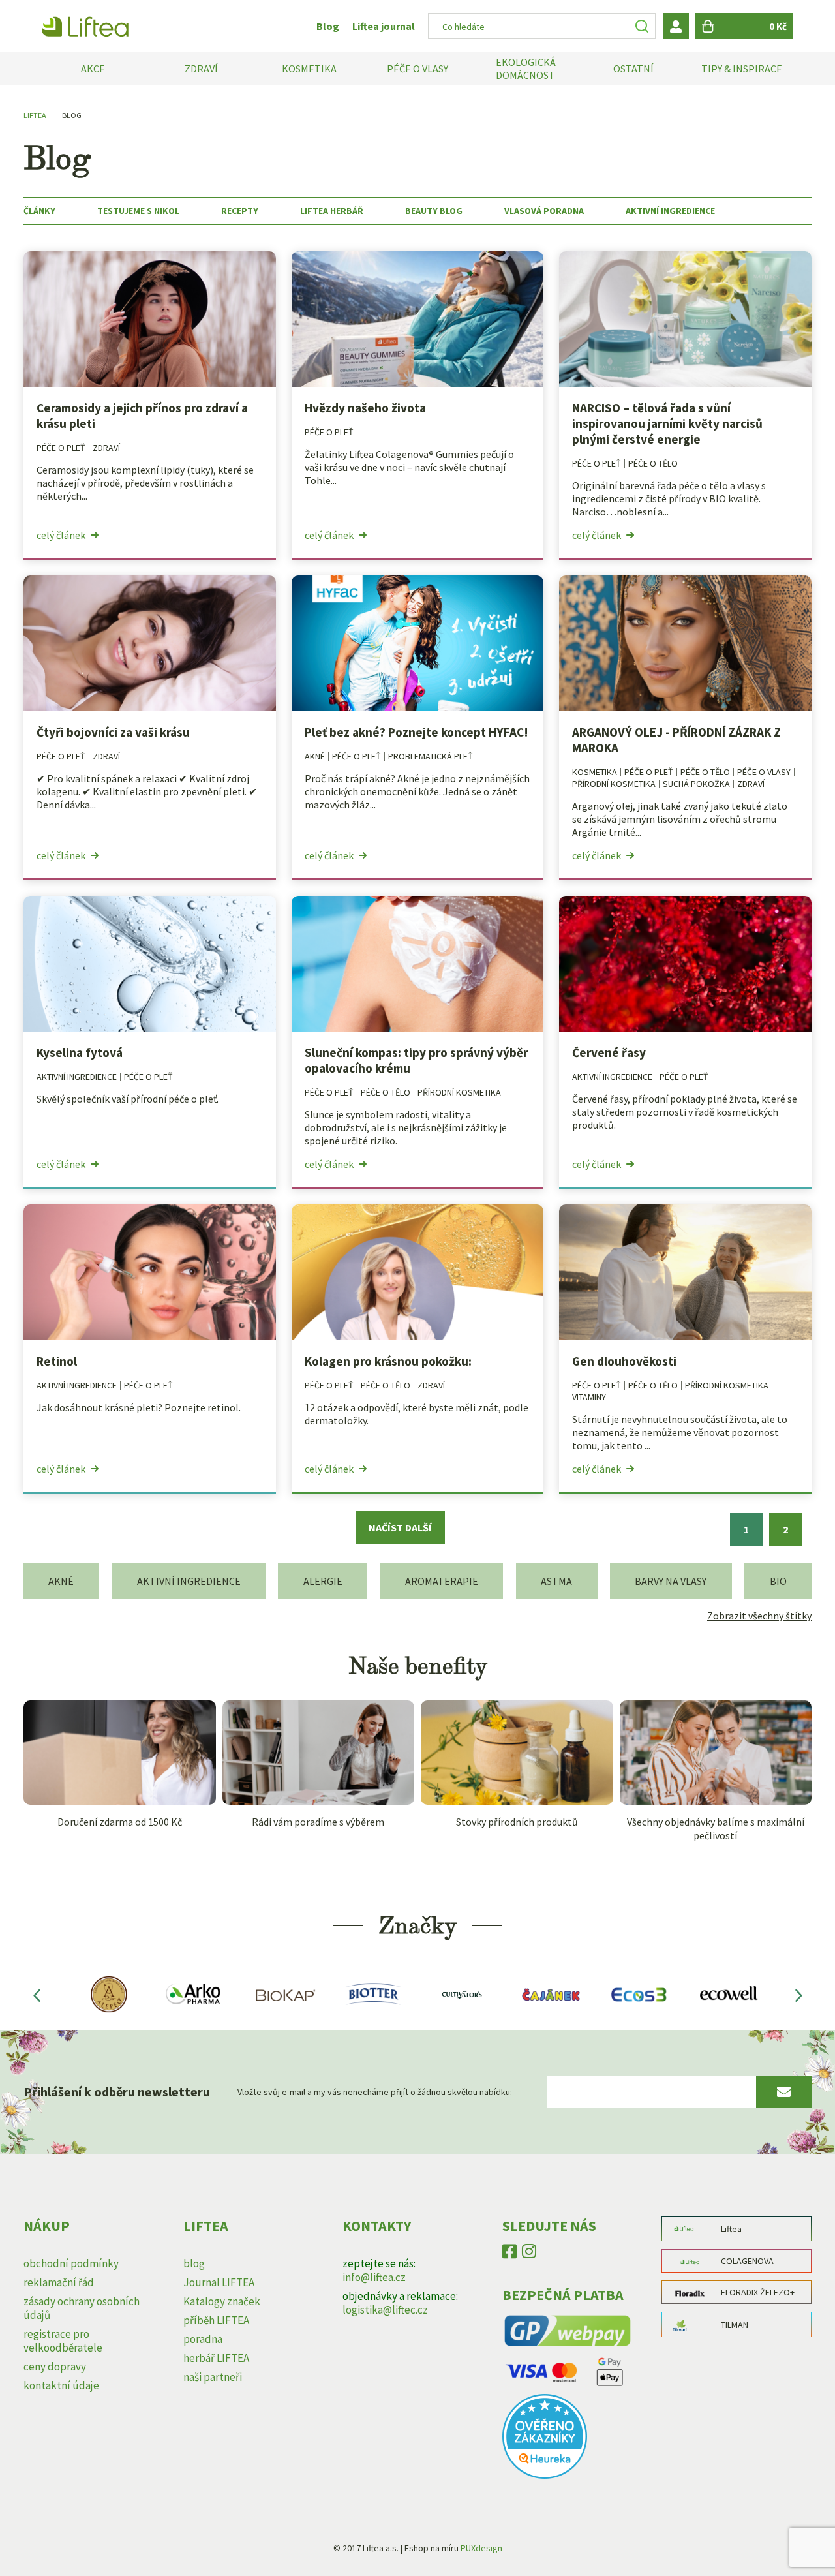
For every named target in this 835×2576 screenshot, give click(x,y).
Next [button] (798, 1995)
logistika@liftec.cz (385, 2310)
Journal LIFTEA (219, 2282)
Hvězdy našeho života (365, 408)
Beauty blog (434, 211)
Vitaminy (589, 1397)
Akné (315, 756)
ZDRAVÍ (201, 69)
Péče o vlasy (764, 772)
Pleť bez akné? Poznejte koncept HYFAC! (417, 732)
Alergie (323, 1581)
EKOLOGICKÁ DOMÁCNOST (526, 69)
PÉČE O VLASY (417, 69)
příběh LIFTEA (216, 2320)
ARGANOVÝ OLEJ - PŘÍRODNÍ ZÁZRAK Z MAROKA (676, 740)
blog (194, 2263)
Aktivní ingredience (670, 211)
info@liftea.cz (374, 2277)
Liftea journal (384, 26)
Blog (328, 26)
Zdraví (106, 448)
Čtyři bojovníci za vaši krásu (113, 732)
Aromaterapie (442, 1581)
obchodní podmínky (71, 2263)
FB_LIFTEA (509, 2254)
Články (39, 211)
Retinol (57, 1361)
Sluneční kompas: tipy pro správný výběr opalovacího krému (416, 1060)
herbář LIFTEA (216, 2358)
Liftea (35, 115)
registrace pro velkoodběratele (63, 2341)
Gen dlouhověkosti (624, 1361)
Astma (556, 1581)
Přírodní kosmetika (614, 784)
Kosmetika (595, 772)
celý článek (61, 535)
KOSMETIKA (309, 69)
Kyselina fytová (80, 1052)
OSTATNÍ (633, 69)
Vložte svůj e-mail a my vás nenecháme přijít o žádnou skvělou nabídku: (375, 2092)
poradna (203, 2339)
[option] (107, 1995)
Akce (93, 69)
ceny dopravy (55, 2367)
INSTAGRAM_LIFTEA (529, 2254)
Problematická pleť (431, 756)
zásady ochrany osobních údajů (82, 2308)
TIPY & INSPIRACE (742, 69)
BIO (778, 1581)
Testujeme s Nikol (138, 211)
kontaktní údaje (61, 2385)
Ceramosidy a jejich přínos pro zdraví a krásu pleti (142, 416)
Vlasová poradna (544, 211)
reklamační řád (59, 2282)
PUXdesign (481, 2548)
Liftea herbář (332, 211)
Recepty (240, 211)
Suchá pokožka (696, 784)
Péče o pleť (61, 448)
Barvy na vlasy (671, 1581)
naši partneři (213, 2377)
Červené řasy (609, 1052)
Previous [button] (37, 1995)
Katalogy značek (222, 2301)
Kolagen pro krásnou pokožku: (388, 1361)
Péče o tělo (653, 463)
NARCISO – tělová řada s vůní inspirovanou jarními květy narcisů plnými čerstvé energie (667, 423)
